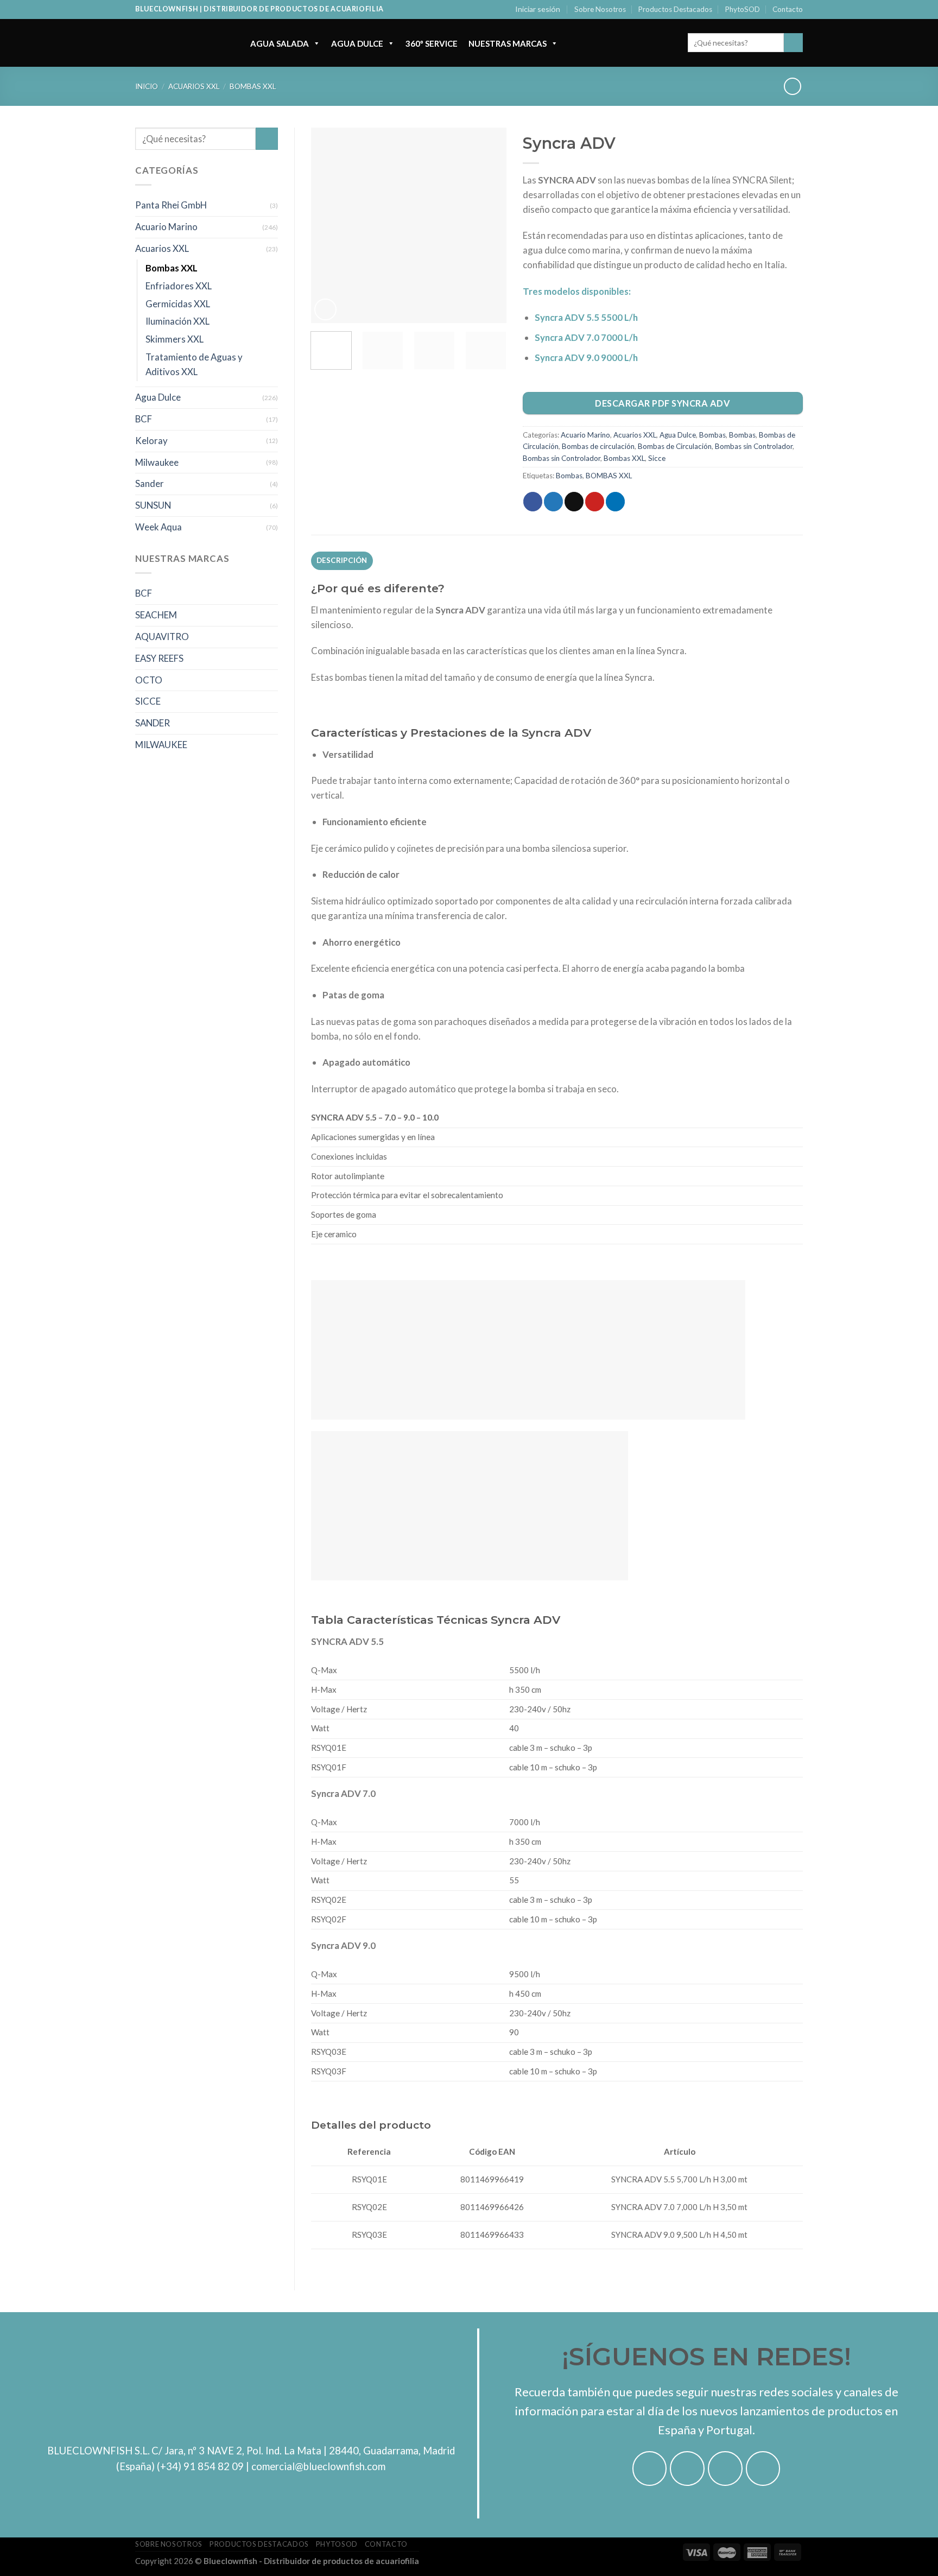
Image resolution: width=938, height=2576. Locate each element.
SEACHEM (156, 615)
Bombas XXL (253, 86)
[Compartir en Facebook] (533, 501)
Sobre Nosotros (600, 9)
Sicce (657, 458)
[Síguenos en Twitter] (725, 2469)
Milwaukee (157, 462)
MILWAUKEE (161, 745)
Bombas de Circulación (675, 446)
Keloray (151, 441)
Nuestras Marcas (508, 43)
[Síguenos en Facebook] (650, 2469)
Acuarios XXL (194, 86)
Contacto (788, 9)
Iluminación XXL (178, 321)
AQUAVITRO (162, 637)
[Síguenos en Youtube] (763, 2469)
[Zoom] (325, 310)
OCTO (149, 680)
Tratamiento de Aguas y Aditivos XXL (194, 364)
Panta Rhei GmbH (171, 205)
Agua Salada (280, 43)
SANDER (153, 723)
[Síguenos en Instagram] (687, 2469)
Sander (150, 483)
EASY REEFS (159, 658)
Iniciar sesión (538, 9)
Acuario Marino (166, 227)
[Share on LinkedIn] (615, 501)
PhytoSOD (743, 9)
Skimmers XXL (175, 339)
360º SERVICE (432, 43)
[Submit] (793, 43)
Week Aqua (159, 527)
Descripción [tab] (342, 560)
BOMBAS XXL (609, 476)
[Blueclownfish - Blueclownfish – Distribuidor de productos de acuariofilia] (182, 43)
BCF (144, 419)
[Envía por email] (574, 501)
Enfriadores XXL (179, 286)
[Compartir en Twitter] (553, 501)
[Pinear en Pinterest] (595, 501)
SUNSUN (153, 505)
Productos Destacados (675, 9)
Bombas (712, 435)
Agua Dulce (357, 43)
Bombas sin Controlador (754, 446)
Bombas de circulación (598, 446)
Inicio (147, 86)
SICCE (148, 701)
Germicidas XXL (178, 304)
